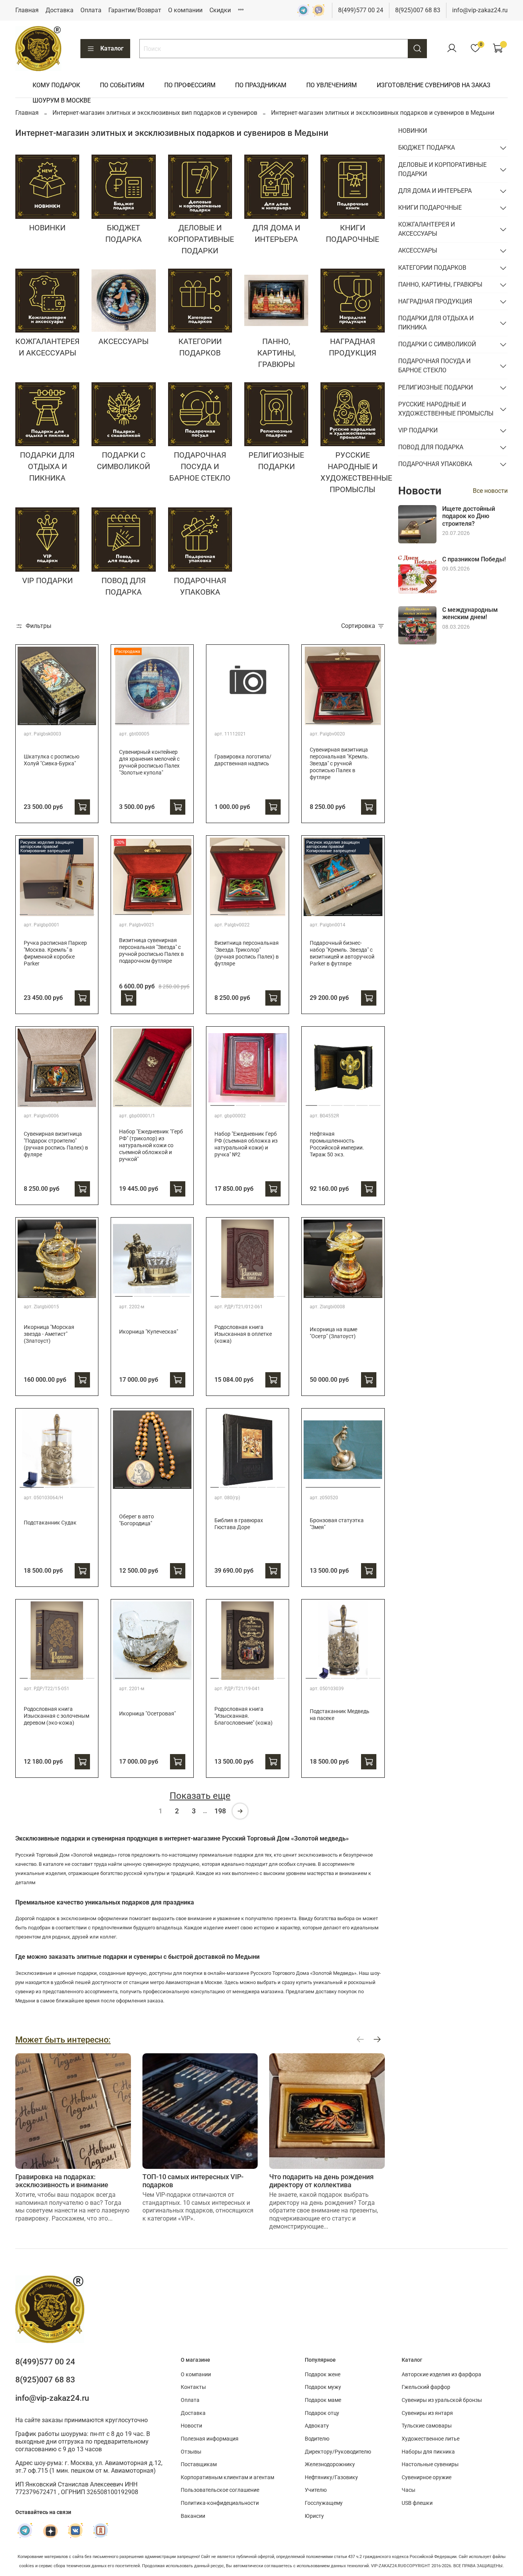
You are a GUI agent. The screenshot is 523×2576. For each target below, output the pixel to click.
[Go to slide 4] (52, 721)
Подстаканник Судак (50, 1523)
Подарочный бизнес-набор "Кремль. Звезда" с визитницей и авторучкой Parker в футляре (342, 953)
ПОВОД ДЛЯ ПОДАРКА (431, 447)
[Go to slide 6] (71, 721)
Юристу (314, 2516)
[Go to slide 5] (62, 721)
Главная (27, 10)
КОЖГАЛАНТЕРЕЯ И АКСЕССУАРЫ (427, 229)
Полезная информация (210, 2439)
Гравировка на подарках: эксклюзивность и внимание (62, 2181)
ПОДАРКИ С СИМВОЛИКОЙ (437, 344)
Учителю (316, 2490)
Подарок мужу (323, 2387)
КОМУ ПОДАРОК (56, 85)
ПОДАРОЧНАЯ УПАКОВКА (435, 464)
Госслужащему (324, 2503)
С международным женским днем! (470, 613)
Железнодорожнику (330, 2464)
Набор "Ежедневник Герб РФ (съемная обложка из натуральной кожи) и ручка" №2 (246, 1144)
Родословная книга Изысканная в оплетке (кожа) (243, 1334)
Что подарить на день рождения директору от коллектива (321, 2181)
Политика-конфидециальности (220, 2503)
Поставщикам (199, 2464)
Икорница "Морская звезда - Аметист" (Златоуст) (49, 1334)
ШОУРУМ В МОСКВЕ (62, 100)
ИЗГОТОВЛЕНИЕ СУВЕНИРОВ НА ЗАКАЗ (434, 85)
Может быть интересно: (63, 2040)
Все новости (490, 491)
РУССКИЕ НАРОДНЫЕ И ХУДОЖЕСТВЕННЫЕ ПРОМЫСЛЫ (446, 409)
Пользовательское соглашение (220, 2490)
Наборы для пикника (428, 2452)
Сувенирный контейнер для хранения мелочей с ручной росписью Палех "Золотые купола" (149, 762)
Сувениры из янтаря (427, 2413)
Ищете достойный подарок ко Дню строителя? (469, 516)
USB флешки (417, 2503)
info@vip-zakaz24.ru (480, 10)
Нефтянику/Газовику (331, 2477)
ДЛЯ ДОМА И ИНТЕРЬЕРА (435, 191)
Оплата (91, 10)
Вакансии (193, 2516)
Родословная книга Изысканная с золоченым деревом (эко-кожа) (56, 1716)
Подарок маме (323, 2400)
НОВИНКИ (413, 131)
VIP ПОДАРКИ (418, 430)
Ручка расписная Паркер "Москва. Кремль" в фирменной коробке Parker (55, 953)
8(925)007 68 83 (418, 10)
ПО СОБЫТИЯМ (122, 85)
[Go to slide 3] (43, 721)
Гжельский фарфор (426, 2387)
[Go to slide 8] (90, 721)
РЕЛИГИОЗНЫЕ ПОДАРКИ (436, 387)
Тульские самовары (427, 2426)
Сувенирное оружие (427, 2477)
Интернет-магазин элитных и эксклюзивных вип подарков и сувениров (155, 113)
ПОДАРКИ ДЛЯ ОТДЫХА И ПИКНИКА (436, 323)
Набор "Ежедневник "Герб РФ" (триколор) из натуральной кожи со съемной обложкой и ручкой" (151, 1145)
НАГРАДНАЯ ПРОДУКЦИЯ (435, 301)
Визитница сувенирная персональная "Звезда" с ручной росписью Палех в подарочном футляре (151, 951)
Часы (409, 2490)
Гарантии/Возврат (135, 10)
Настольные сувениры (430, 2464)
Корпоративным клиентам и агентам (227, 2477)
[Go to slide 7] (81, 721)
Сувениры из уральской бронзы (442, 2400)
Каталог (112, 48)
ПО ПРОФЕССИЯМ (190, 85)
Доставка (60, 10)
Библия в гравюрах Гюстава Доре (239, 1524)
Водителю (317, 2439)
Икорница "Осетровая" (147, 1714)
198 (220, 1811)
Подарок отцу (322, 2413)
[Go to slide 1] (24, 721)
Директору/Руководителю (338, 2452)
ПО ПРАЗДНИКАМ (261, 85)
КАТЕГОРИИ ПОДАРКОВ (432, 268)
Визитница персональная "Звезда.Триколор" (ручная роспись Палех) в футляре (247, 953)
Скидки (220, 10)
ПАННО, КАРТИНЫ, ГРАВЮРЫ (440, 285)
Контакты (193, 2387)
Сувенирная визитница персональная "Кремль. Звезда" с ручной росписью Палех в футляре (339, 764)
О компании (185, 10)
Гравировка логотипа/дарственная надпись (243, 760)
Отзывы (191, 2452)
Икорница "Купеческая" (149, 1332)
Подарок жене (323, 2375)
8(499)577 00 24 (361, 10)
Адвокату (317, 2426)
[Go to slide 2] (33, 721)
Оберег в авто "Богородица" (136, 1520)
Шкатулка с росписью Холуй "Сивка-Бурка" (51, 760)
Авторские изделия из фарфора (441, 2375)
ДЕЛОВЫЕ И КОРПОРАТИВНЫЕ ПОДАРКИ (442, 169)
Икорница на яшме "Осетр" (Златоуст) (333, 1333)
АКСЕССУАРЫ (418, 250)
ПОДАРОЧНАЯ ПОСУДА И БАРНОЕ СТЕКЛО (434, 366)
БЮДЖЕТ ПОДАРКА (427, 148)
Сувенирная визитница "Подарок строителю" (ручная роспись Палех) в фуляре (56, 1144)
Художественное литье (431, 2439)
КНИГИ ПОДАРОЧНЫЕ (430, 208)
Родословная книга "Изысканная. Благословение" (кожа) (244, 1716)
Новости (191, 2426)
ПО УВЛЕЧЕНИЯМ (332, 85)
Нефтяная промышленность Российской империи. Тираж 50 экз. (337, 1144)
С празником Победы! (474, 559)
